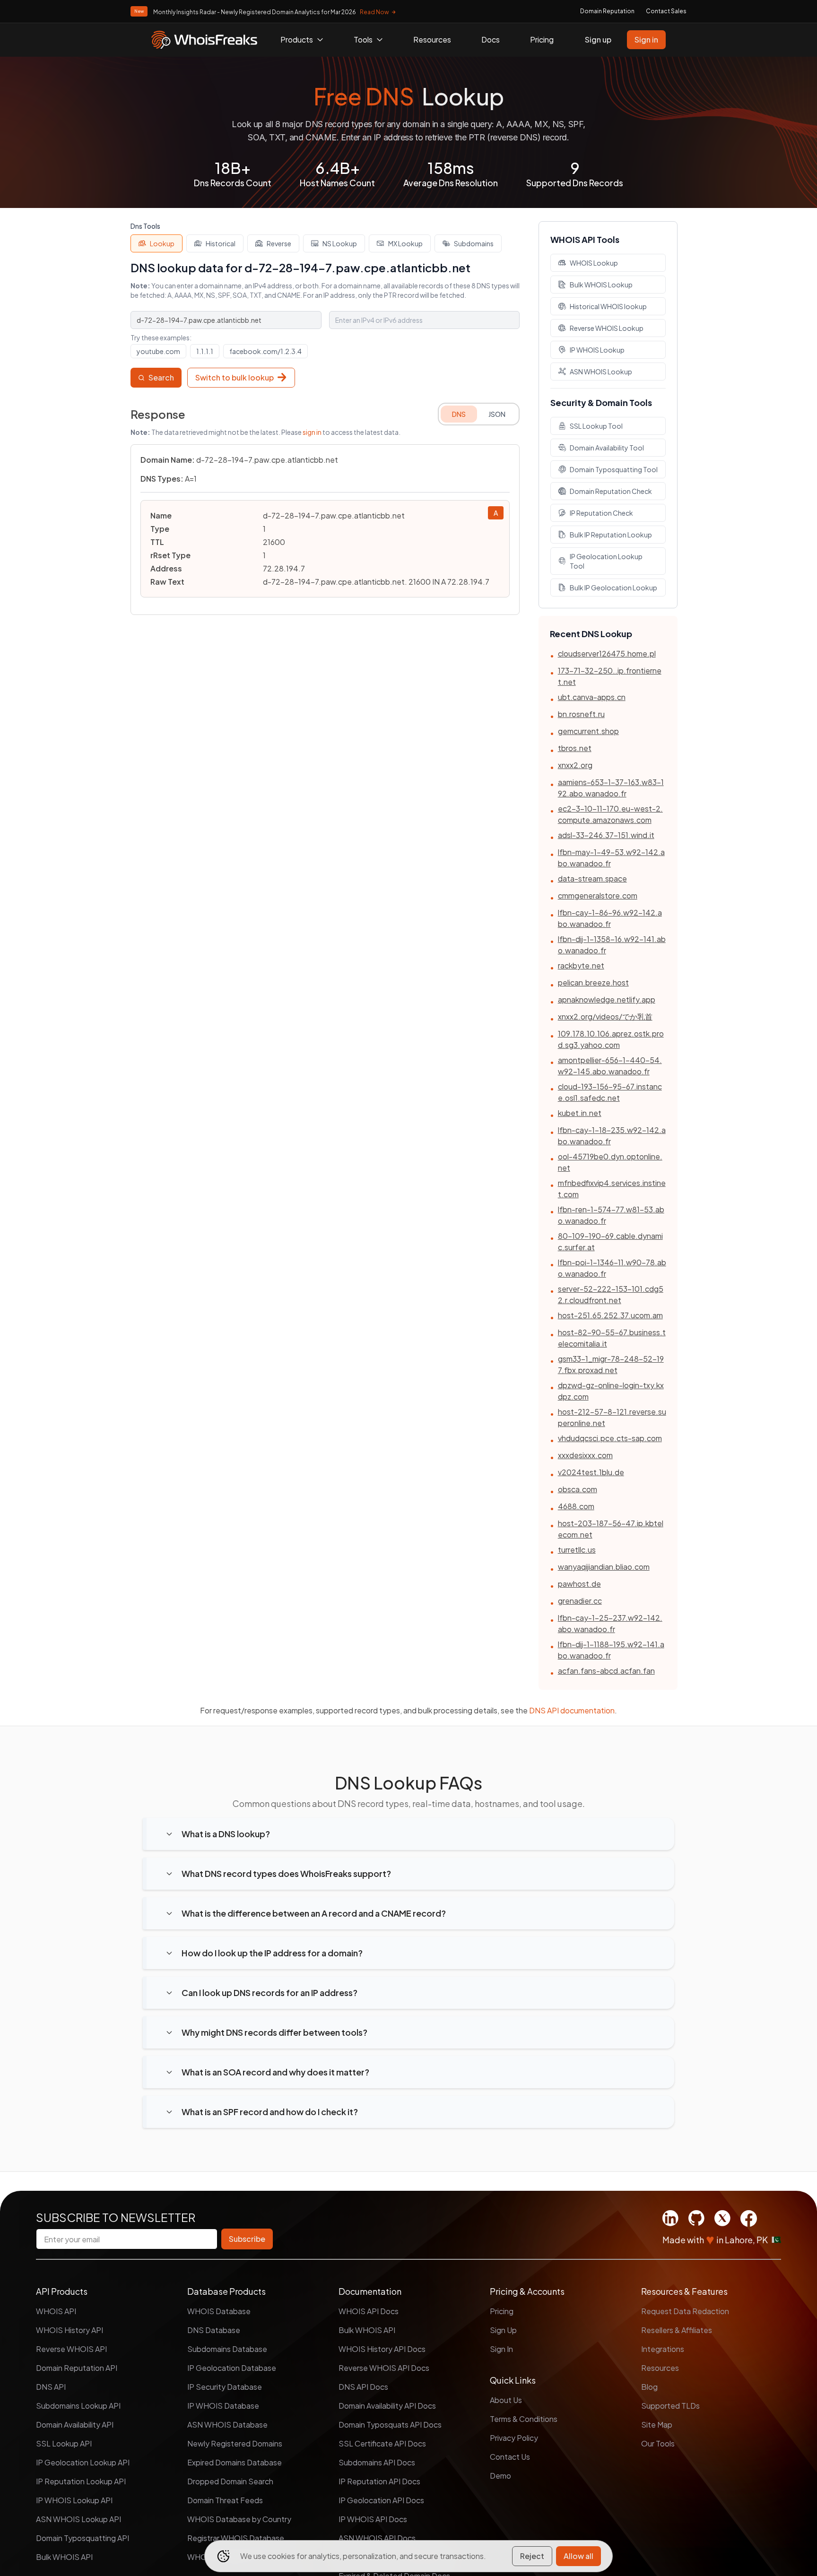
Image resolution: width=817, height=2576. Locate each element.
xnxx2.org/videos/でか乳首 (605, 1016)
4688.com (576, 1506)
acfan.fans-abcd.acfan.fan (606, 1671)
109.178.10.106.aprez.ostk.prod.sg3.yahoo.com (611, 1039)
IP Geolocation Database (232, 2368)
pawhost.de (579, 1584)
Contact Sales (666, 11)
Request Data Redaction (685, 2311)
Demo (500, 2476)
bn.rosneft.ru (581, 714)
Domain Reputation (607, 11)
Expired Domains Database (235, 2462)
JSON (497, 414)
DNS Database (214, 2330)
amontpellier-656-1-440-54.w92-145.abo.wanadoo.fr (610, 1066)
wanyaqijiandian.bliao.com (604, 1567)
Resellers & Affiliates (677, 2330)
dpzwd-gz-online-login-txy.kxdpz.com (611, 1391)
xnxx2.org (575, 765)
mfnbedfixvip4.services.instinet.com (612, 1189)
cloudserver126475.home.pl (607, 653)
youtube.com (158, 351)
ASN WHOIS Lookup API (78, 2519)
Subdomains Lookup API (78, 2406)
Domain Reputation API (77, 2368)
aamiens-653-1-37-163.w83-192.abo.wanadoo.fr (611, 788)
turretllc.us (577, 1550)
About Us (506, 2400)
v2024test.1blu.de (591, 1472)
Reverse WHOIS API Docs (384, 2368)
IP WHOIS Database (223, 2406)
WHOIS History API (70, 2330)
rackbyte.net (581, 965)
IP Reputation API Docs (379, 2481)
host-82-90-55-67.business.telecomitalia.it (612, 1338)
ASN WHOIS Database (227, 2425)
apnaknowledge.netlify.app (607, 999)
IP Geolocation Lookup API (83, 2462)
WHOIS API (56, 2311)
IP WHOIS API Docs (373, 2519)
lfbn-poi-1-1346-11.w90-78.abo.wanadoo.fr (612, 1268)
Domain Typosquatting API (83, 2538)
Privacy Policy (514, 2438)
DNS (459, 414)
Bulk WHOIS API (64, 2557)
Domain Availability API (75, 2425)
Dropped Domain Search (230, 2481)
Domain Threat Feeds (225, 2500)
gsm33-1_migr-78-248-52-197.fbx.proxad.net (611, 1364)
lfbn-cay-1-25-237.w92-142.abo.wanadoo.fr (610, 1623)
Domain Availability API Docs (387, 2406)
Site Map (657, 2425)
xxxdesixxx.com (585, 1455)
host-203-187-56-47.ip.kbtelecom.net (611, 1529)
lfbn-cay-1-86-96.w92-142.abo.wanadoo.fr (610, 918)
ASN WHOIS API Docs (377, 2538)
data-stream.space (592, 878)
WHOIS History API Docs (382, 2349)
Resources (432, 39)
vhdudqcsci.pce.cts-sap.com (610, 1438)
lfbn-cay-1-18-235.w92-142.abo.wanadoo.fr (612, 1136)
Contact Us (510, 2457)
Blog (649, 2387)
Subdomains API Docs (377, 2462)
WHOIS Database (219, 2311)
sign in (312, 432)
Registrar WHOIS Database (236, 2538)
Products (297, 39)
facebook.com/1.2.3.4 (265, 351)
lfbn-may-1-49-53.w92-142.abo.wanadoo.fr (611, 858)
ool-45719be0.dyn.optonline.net (610, 1162)
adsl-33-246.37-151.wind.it (606, 835)
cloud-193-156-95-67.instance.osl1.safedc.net (610, 1092)
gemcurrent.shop (588, 731)
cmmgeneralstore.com (598, 895)
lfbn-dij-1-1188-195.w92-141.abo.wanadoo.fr (611, 1650)
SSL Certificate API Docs (382, 2443)
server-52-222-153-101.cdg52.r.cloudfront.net (611, 1294)
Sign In (501, 2349)
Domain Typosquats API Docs (390, 2425)
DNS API (51, 2387)
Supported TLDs (670, 2406)
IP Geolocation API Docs (381, 2500)
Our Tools (658, 2443)
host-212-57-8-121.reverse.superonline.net (612, 1417)
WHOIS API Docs (369, 2311)
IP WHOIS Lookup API (74, 2500)
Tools (363, 39)
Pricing (542, 39)
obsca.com (578, 1489)
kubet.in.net (580, 1113)
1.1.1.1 (205, 351)
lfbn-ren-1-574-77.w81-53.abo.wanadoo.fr (611, 1215)
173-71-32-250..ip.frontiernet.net (610, 676)
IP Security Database (225, 2387)
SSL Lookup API (64, 2443)
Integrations (663, 2349)
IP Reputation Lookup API (81, 2481)
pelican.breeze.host (593, 982)
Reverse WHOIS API (71, 2349)
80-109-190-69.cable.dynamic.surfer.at (610, 1241)
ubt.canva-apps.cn (592, 697)
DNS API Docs (363, 2387)
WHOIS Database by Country (239, 2519)
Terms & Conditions (524, 2419)
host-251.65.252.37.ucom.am (610, 1315)
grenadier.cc (580, 1601)
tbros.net (575, 748)
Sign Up (503, 2330)
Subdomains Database (227, 2349)
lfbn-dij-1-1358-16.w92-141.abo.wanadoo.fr (612, 945)
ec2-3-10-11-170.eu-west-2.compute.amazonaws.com (610, 814)
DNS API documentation (572, 1710)
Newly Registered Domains (235, 2443)
